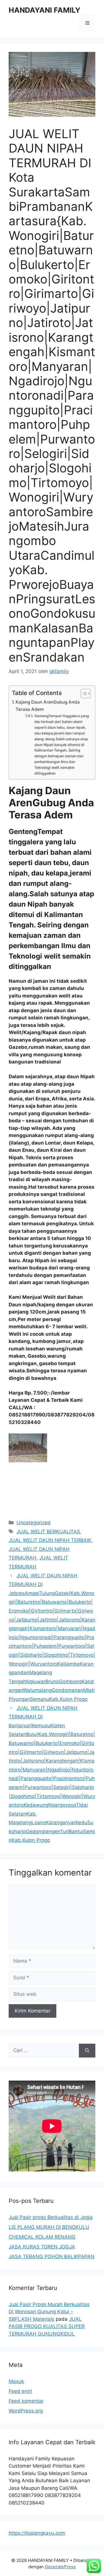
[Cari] (87, 2051)
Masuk (16, 2381)
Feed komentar (26, 2401)
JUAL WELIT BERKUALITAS (48, 1532)
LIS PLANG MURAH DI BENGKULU (49, 2227)
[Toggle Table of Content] (83, 694)
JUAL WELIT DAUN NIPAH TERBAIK (50, 1540)
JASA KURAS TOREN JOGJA (42, 2247)
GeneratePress (60, 2567)
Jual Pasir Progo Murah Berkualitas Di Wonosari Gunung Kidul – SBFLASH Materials (49, 2312)
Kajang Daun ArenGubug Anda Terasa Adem (48, 706)
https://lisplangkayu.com (37, 2533)
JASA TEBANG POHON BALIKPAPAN (52, 2256)
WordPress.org (26, 2411)
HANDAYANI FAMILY (44, 10)
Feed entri (20, 2391)
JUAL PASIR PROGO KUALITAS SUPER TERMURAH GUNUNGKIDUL (47, 2326)
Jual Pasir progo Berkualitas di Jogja (51, 2217)
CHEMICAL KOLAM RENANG (42, 2237)
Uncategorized (34, 1523)
